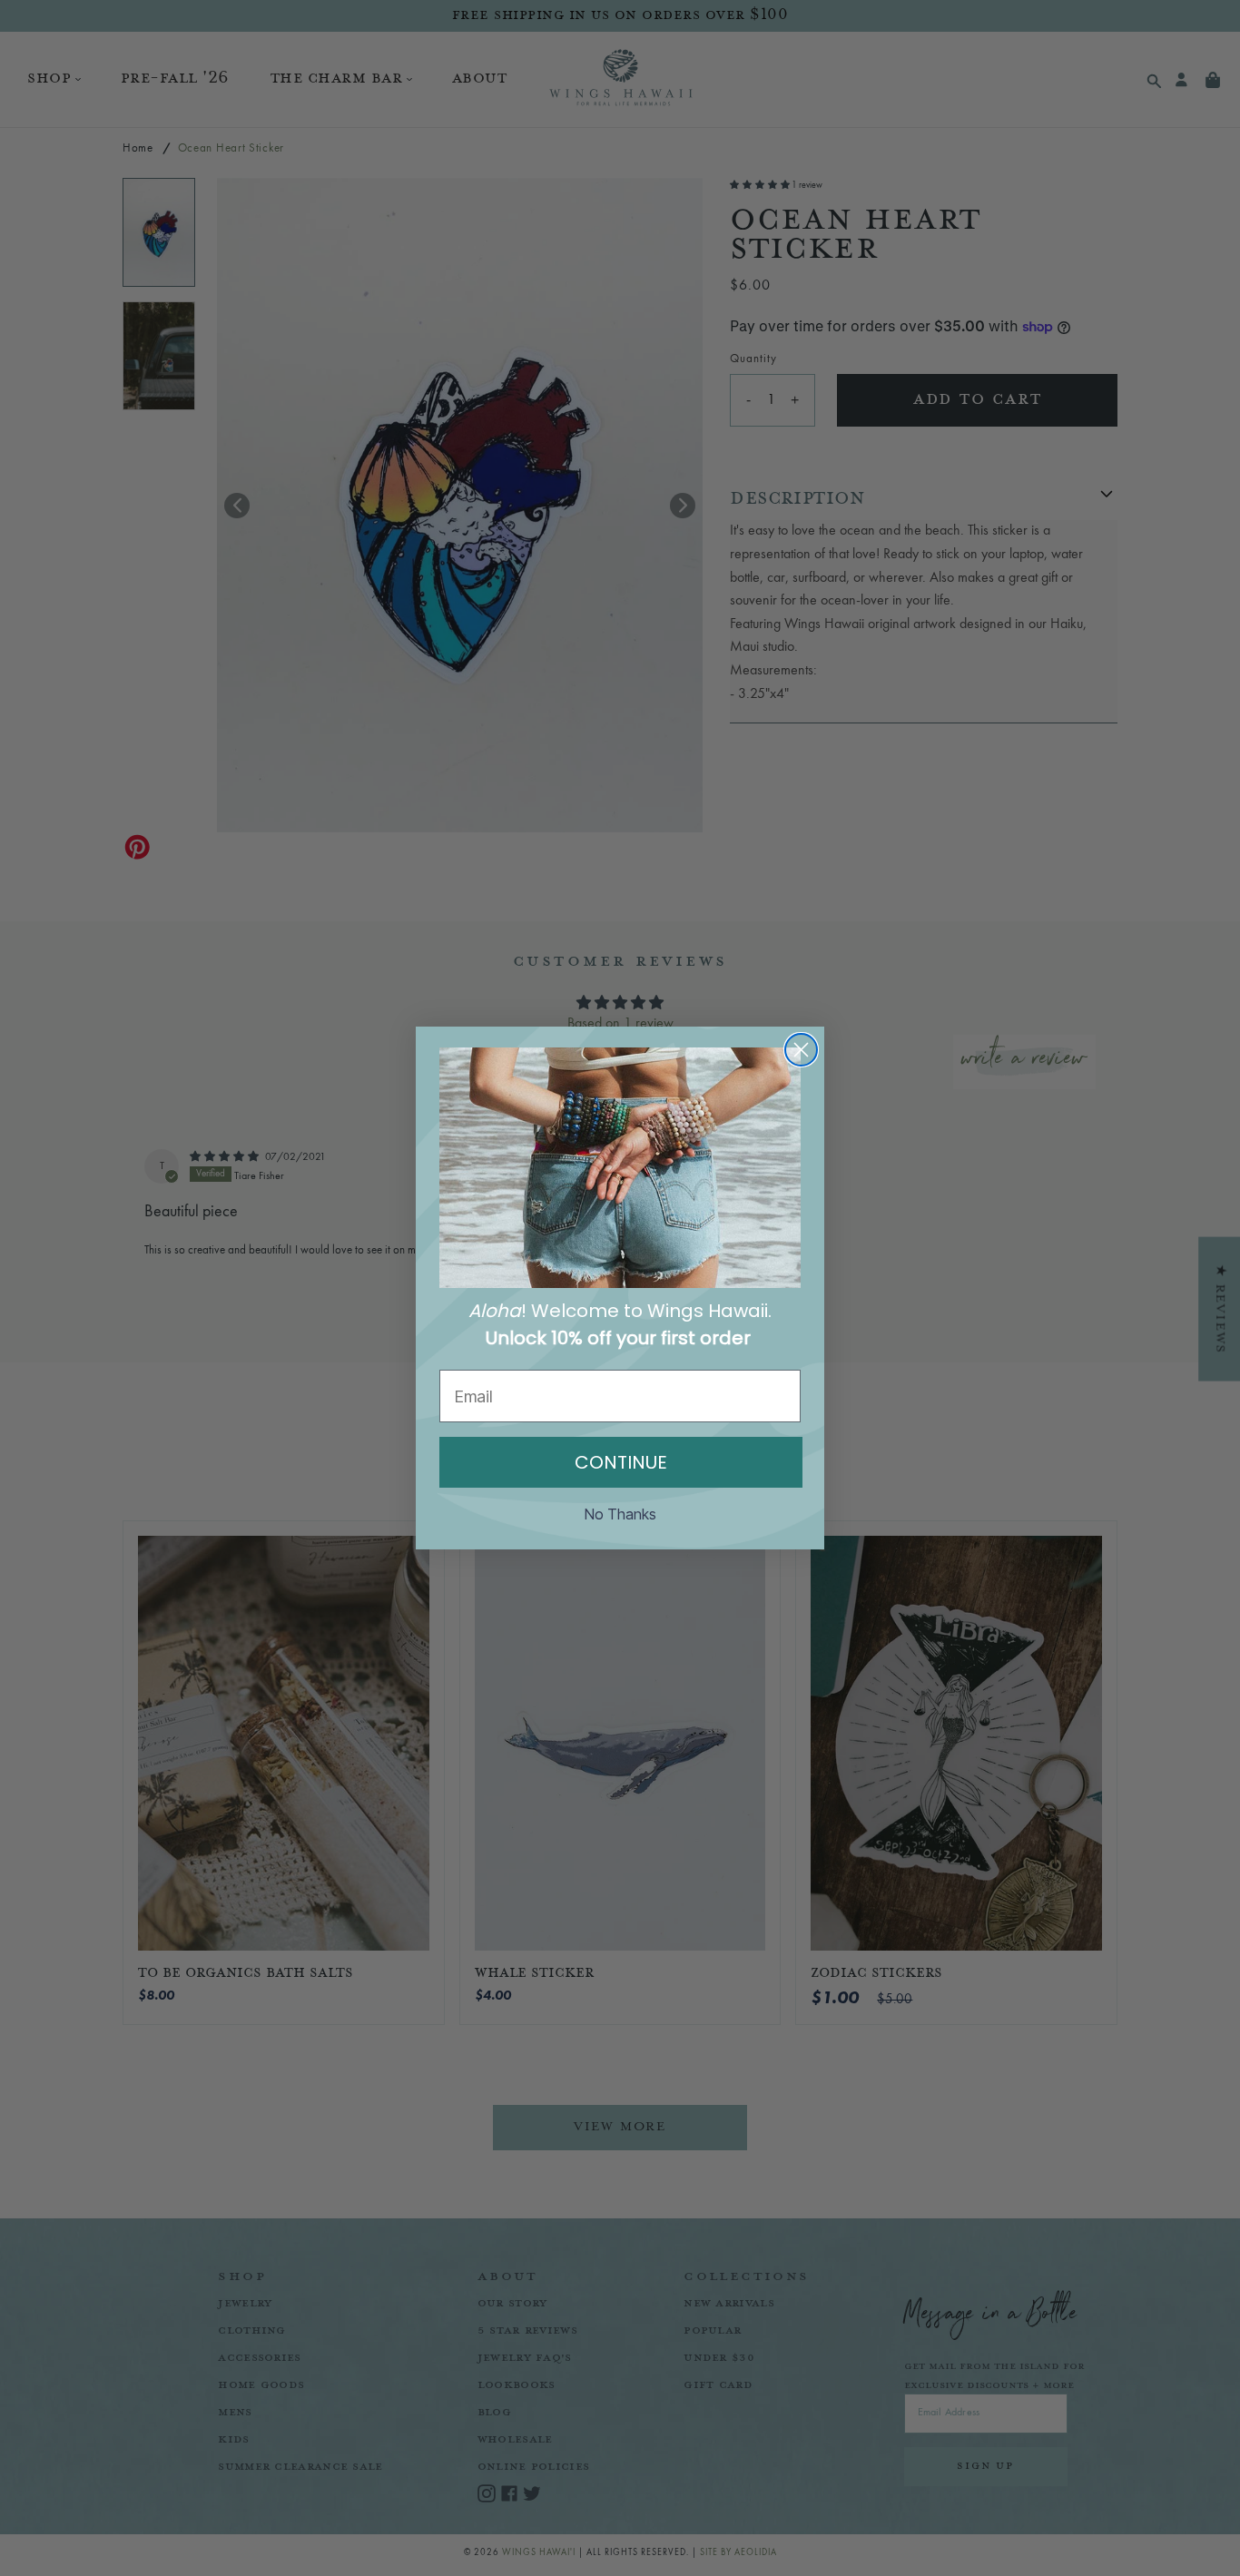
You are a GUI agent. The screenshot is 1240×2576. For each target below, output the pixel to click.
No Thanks (620, 1514)
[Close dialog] (801, 1050)
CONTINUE (621, 1462)
